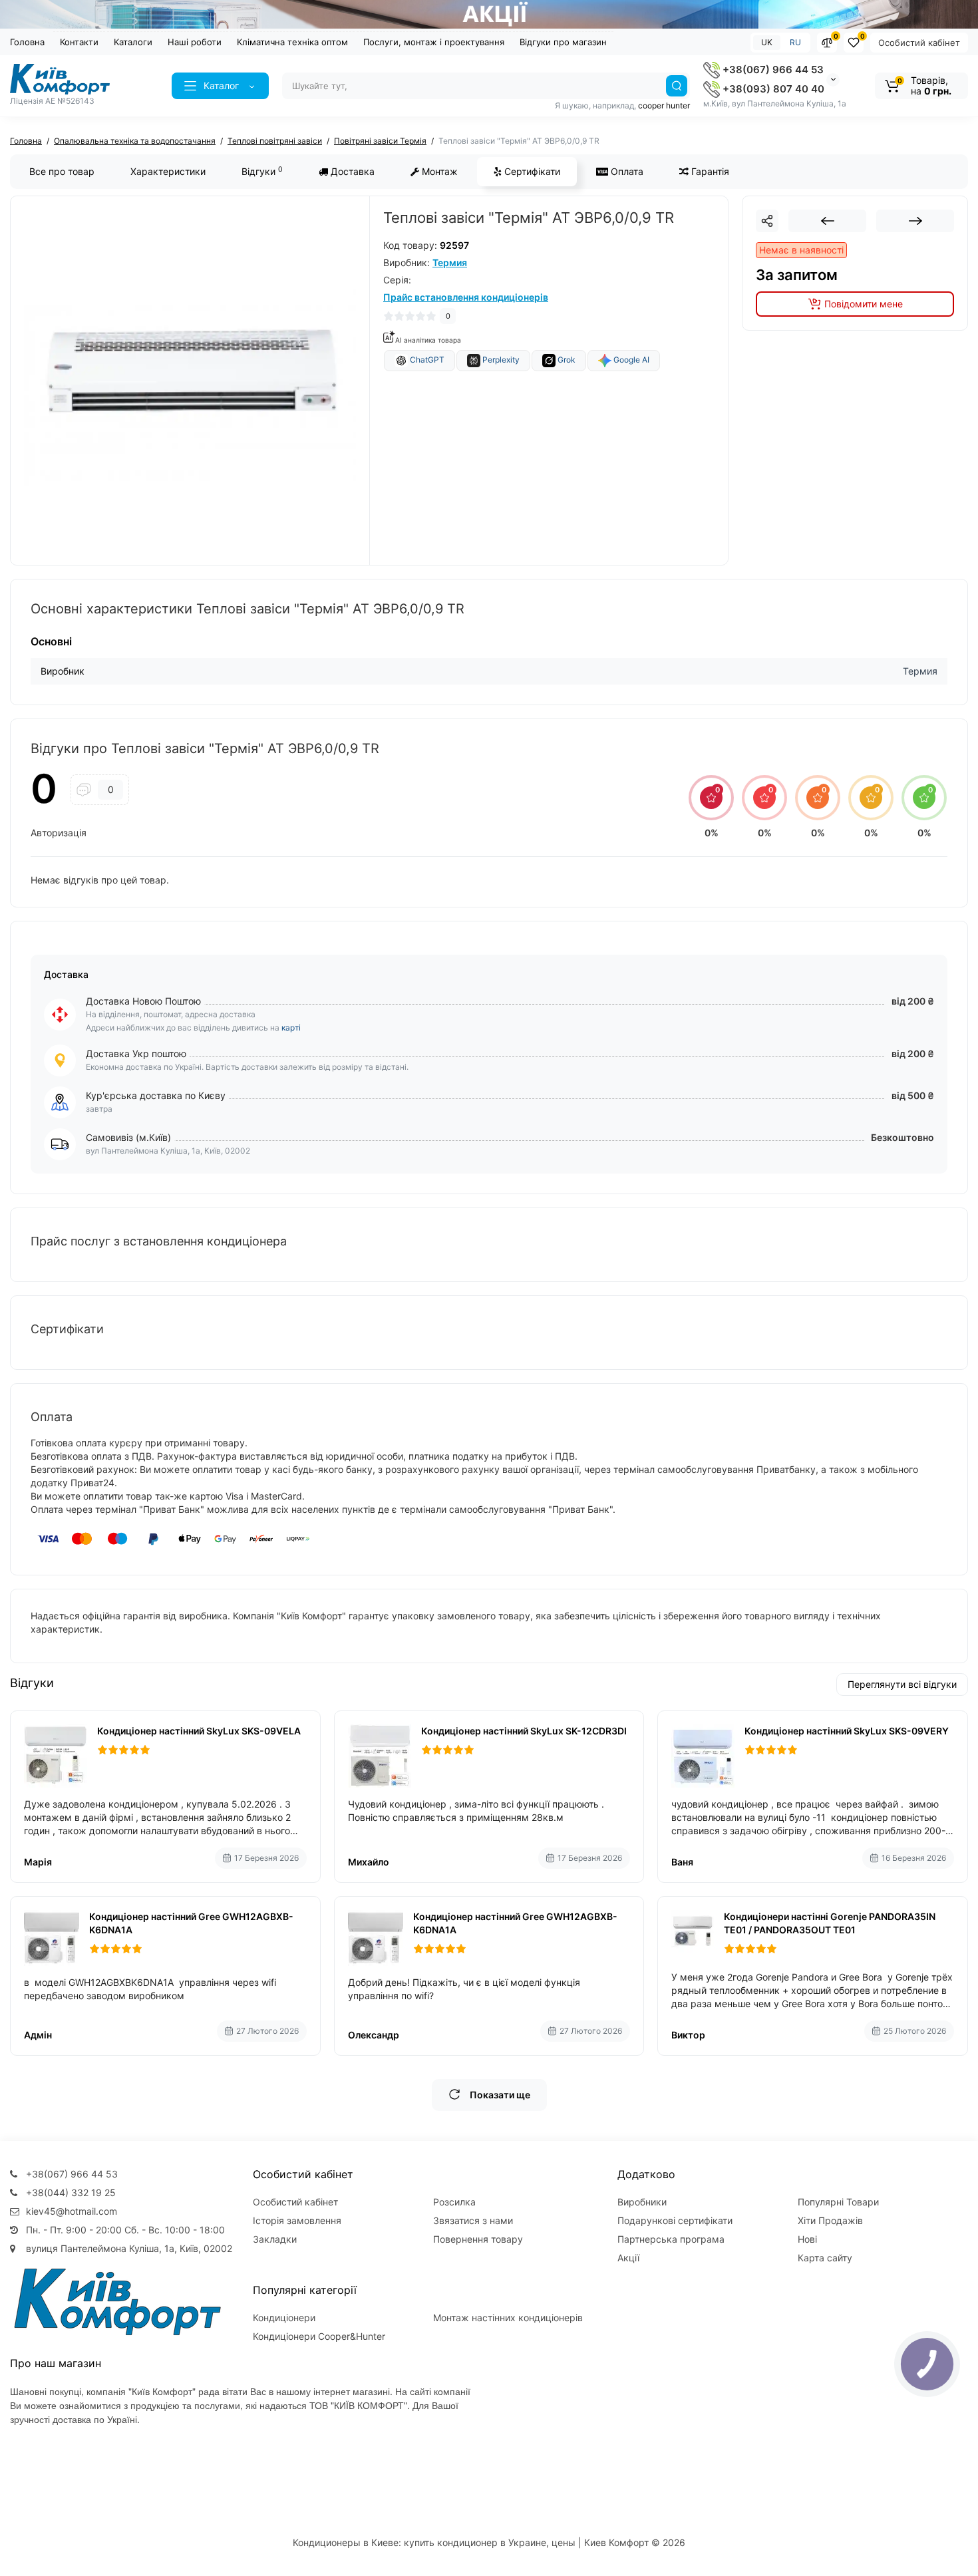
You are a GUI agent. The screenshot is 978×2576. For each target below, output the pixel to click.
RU (795, 42)
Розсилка (454, 2202)
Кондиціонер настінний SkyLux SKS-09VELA (199, 1731)
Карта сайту (825, 2258)
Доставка (351, 171)
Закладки (275, 2239)
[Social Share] (767, 221)
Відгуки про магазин (563, 42)
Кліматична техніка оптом (292, 42)
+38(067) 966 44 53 (772, 70)
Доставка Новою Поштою (143, 1001)
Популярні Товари (838, 2202)
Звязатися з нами (473, 2220)
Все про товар (62, 171)
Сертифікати (531, 171)
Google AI (630, 360)
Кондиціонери (284, 2318)
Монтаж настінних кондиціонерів (508, 2318)
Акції (628, 2258)
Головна (27, 42)
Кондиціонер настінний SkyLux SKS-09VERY (847, 1731)
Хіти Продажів (830, 2220)
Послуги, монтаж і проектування (434, 42)
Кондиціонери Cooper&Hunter (319, 2336)
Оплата (626, 171)
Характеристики (168, 171)
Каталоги (133, 42)
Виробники (642, 2202)
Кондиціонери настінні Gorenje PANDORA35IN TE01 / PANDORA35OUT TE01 (830, 1923)
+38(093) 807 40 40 (772, 89)
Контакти (79, 42)
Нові (807, 2239)
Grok (566, 360)
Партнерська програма (671, 2239)
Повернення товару (478, 2239)
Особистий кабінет (919, 43)
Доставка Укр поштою (136, 1053)
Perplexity (500, 360)
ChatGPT (426, 360)
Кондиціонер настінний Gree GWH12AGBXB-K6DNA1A (191, 1923)
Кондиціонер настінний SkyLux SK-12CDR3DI (524, 1731)
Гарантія (709, 171)
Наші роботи (195, 42)
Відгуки (262, 171)
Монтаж (438, 171)
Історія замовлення (297, 2220)
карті (291, 1028)
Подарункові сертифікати (675, 2220)
